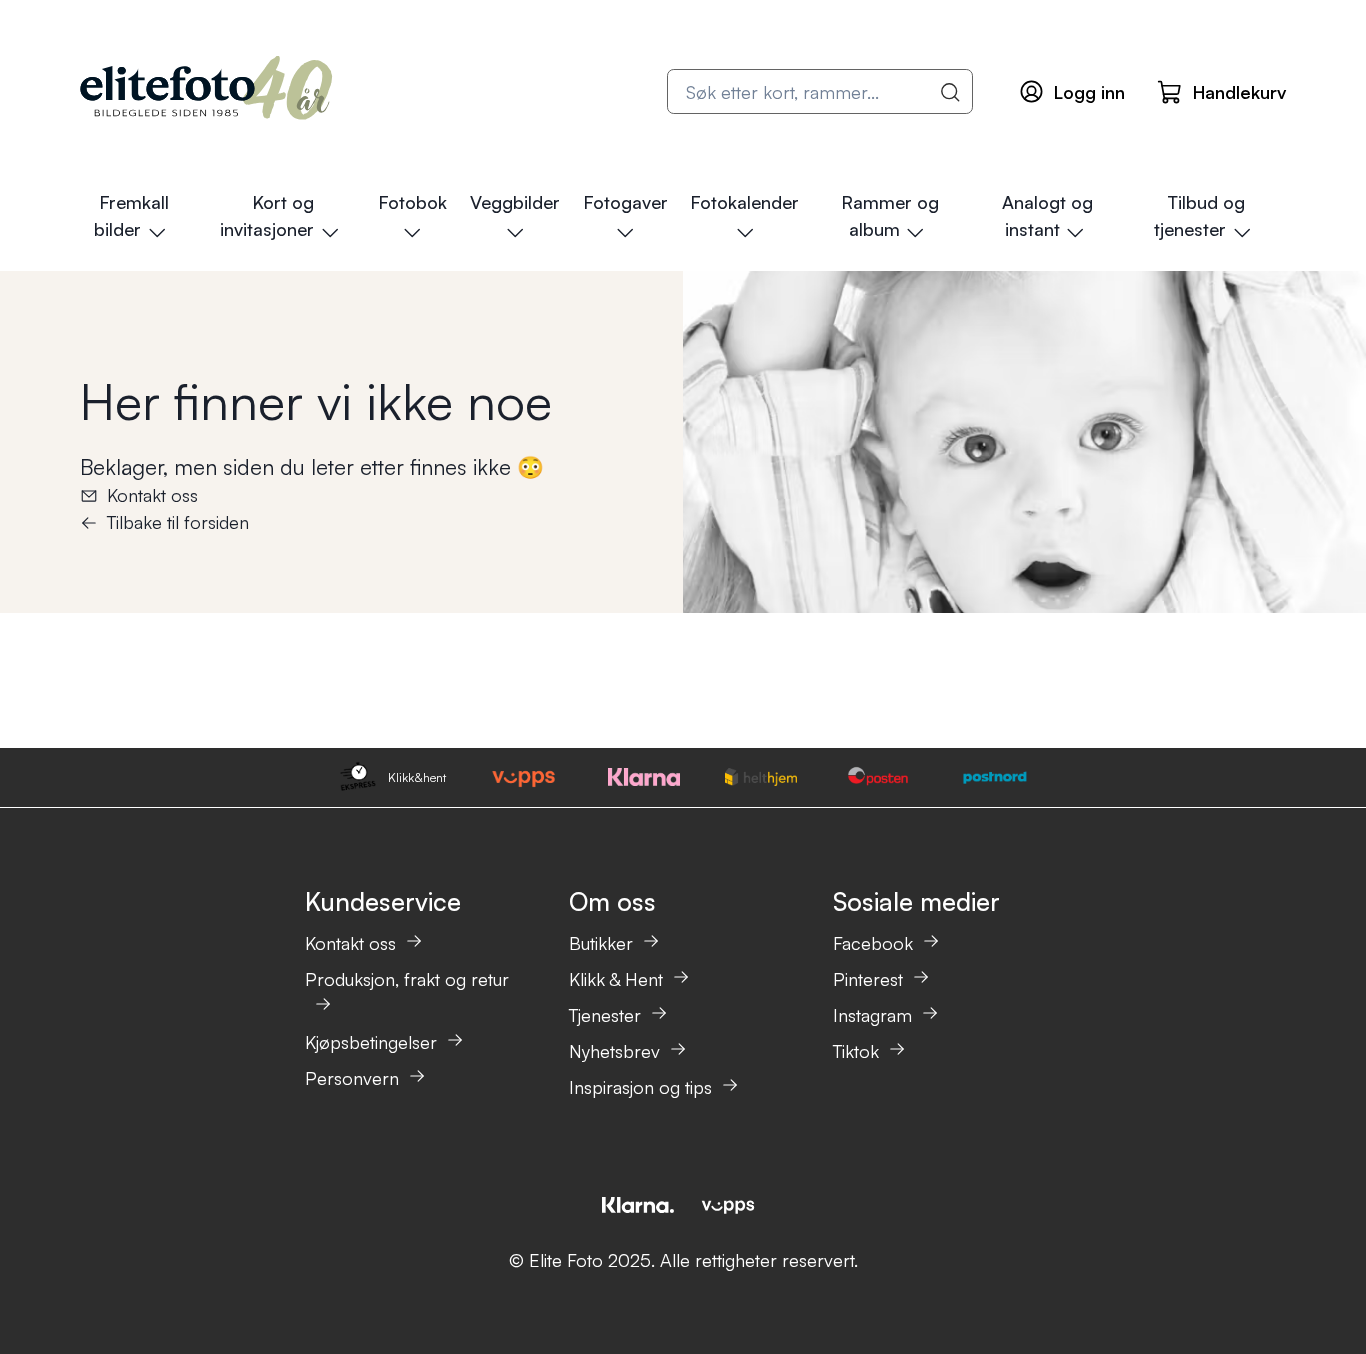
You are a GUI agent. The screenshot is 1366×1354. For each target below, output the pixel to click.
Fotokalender (744, 202)
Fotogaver (625, 202)
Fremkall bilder (131, 215)
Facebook (873, 943)
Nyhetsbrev (614, 1051)
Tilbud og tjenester (1199, 215)
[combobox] (820, 91)
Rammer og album (890, 215)
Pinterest (868, 979)
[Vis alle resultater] (951, 92)
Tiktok (856, 1051)
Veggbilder (515, 202)
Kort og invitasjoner (267, 215)
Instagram (872, 1015)
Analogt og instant (1047, 215)
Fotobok (412, 202)
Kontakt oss (152, 495)
